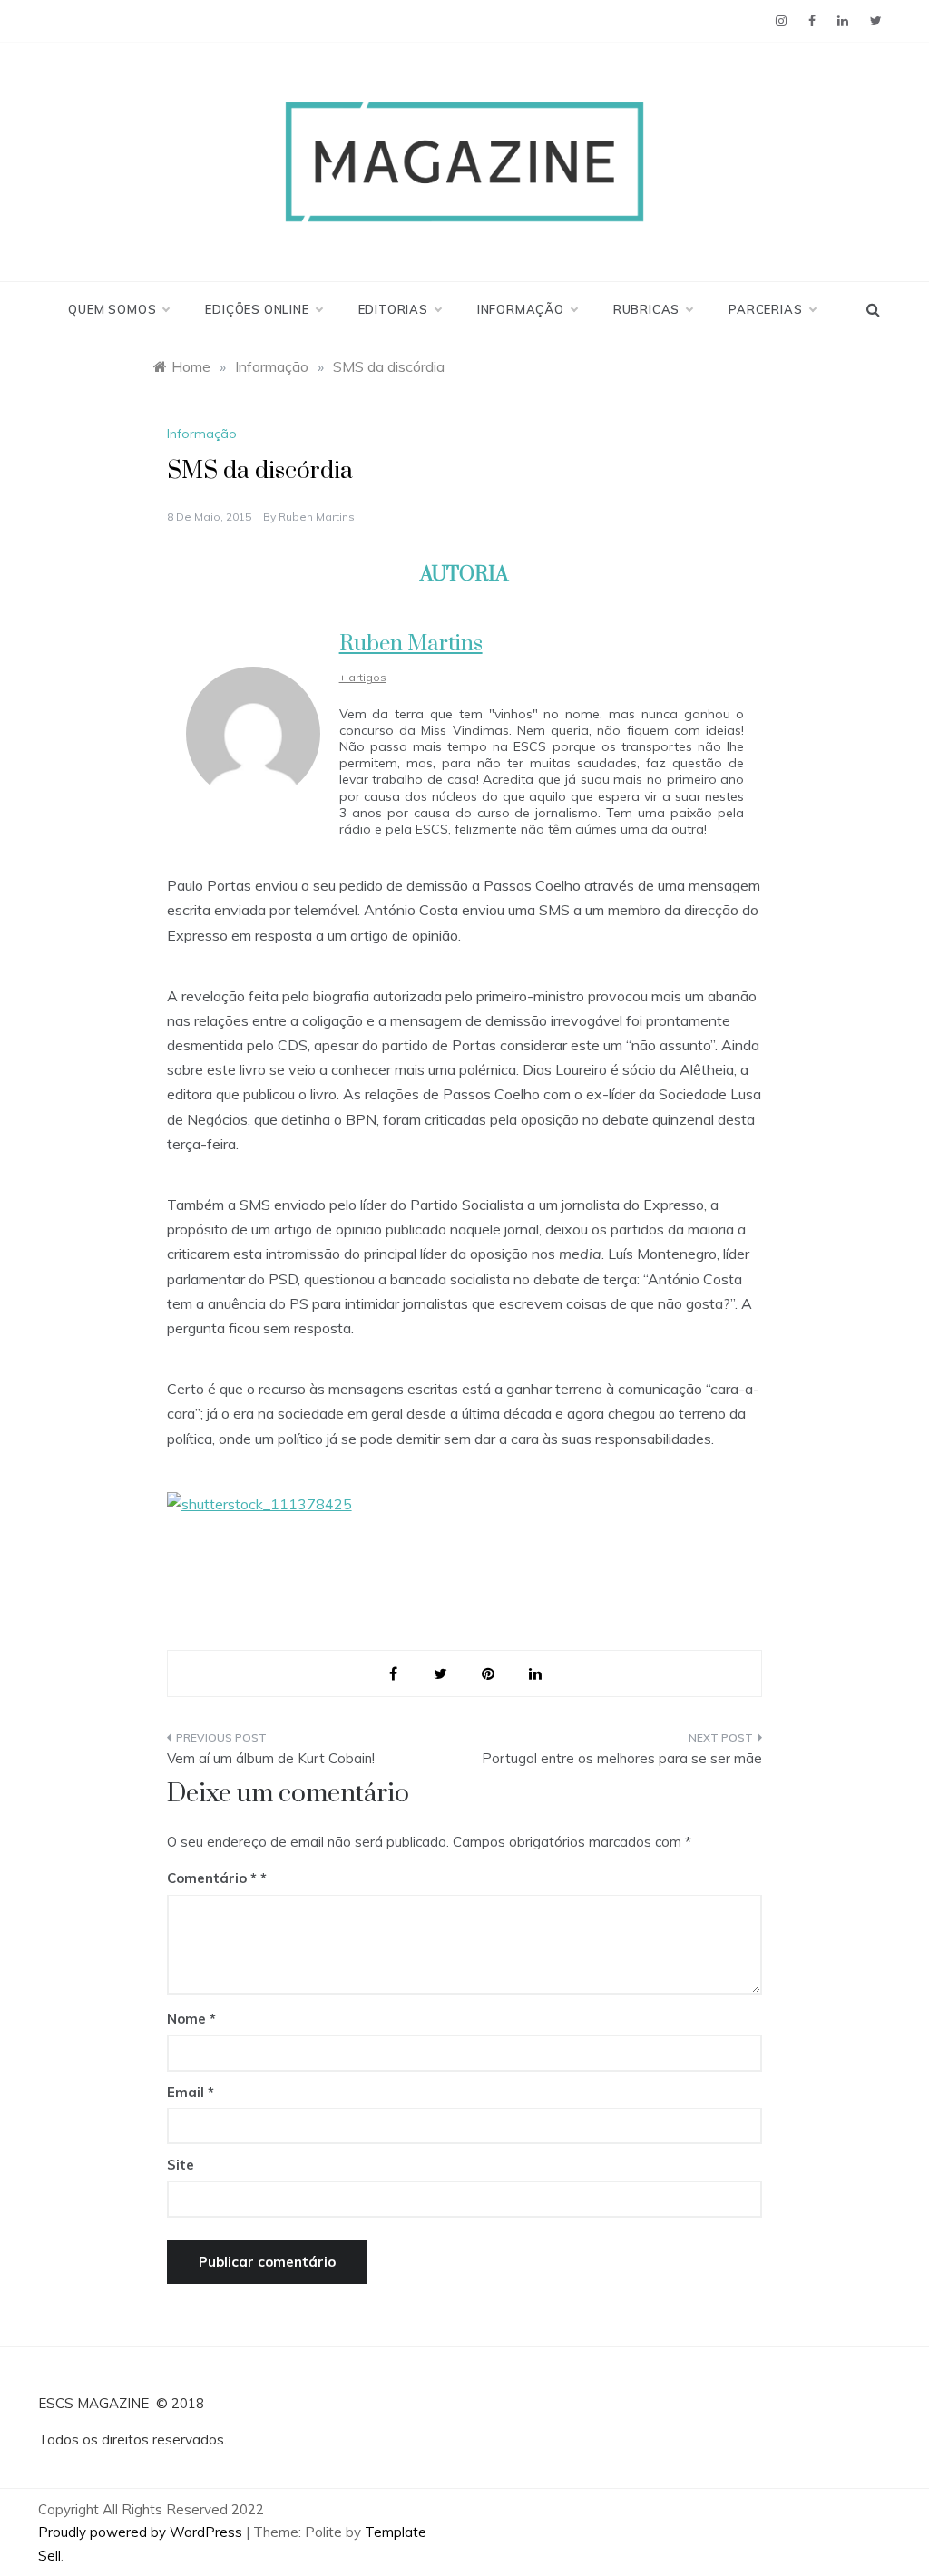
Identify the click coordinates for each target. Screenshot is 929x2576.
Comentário (212, 1878)
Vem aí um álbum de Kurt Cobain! (271, 1758)
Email (191, 2092)
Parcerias (765, 309)
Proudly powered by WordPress (142, 2532)
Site (181, 2165)
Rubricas (646, 309)
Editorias (393, 309)
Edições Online (257, 309)
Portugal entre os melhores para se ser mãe (622, 1758)
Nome (191, 2019)
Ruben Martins (317, 517)
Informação (521, 309)
